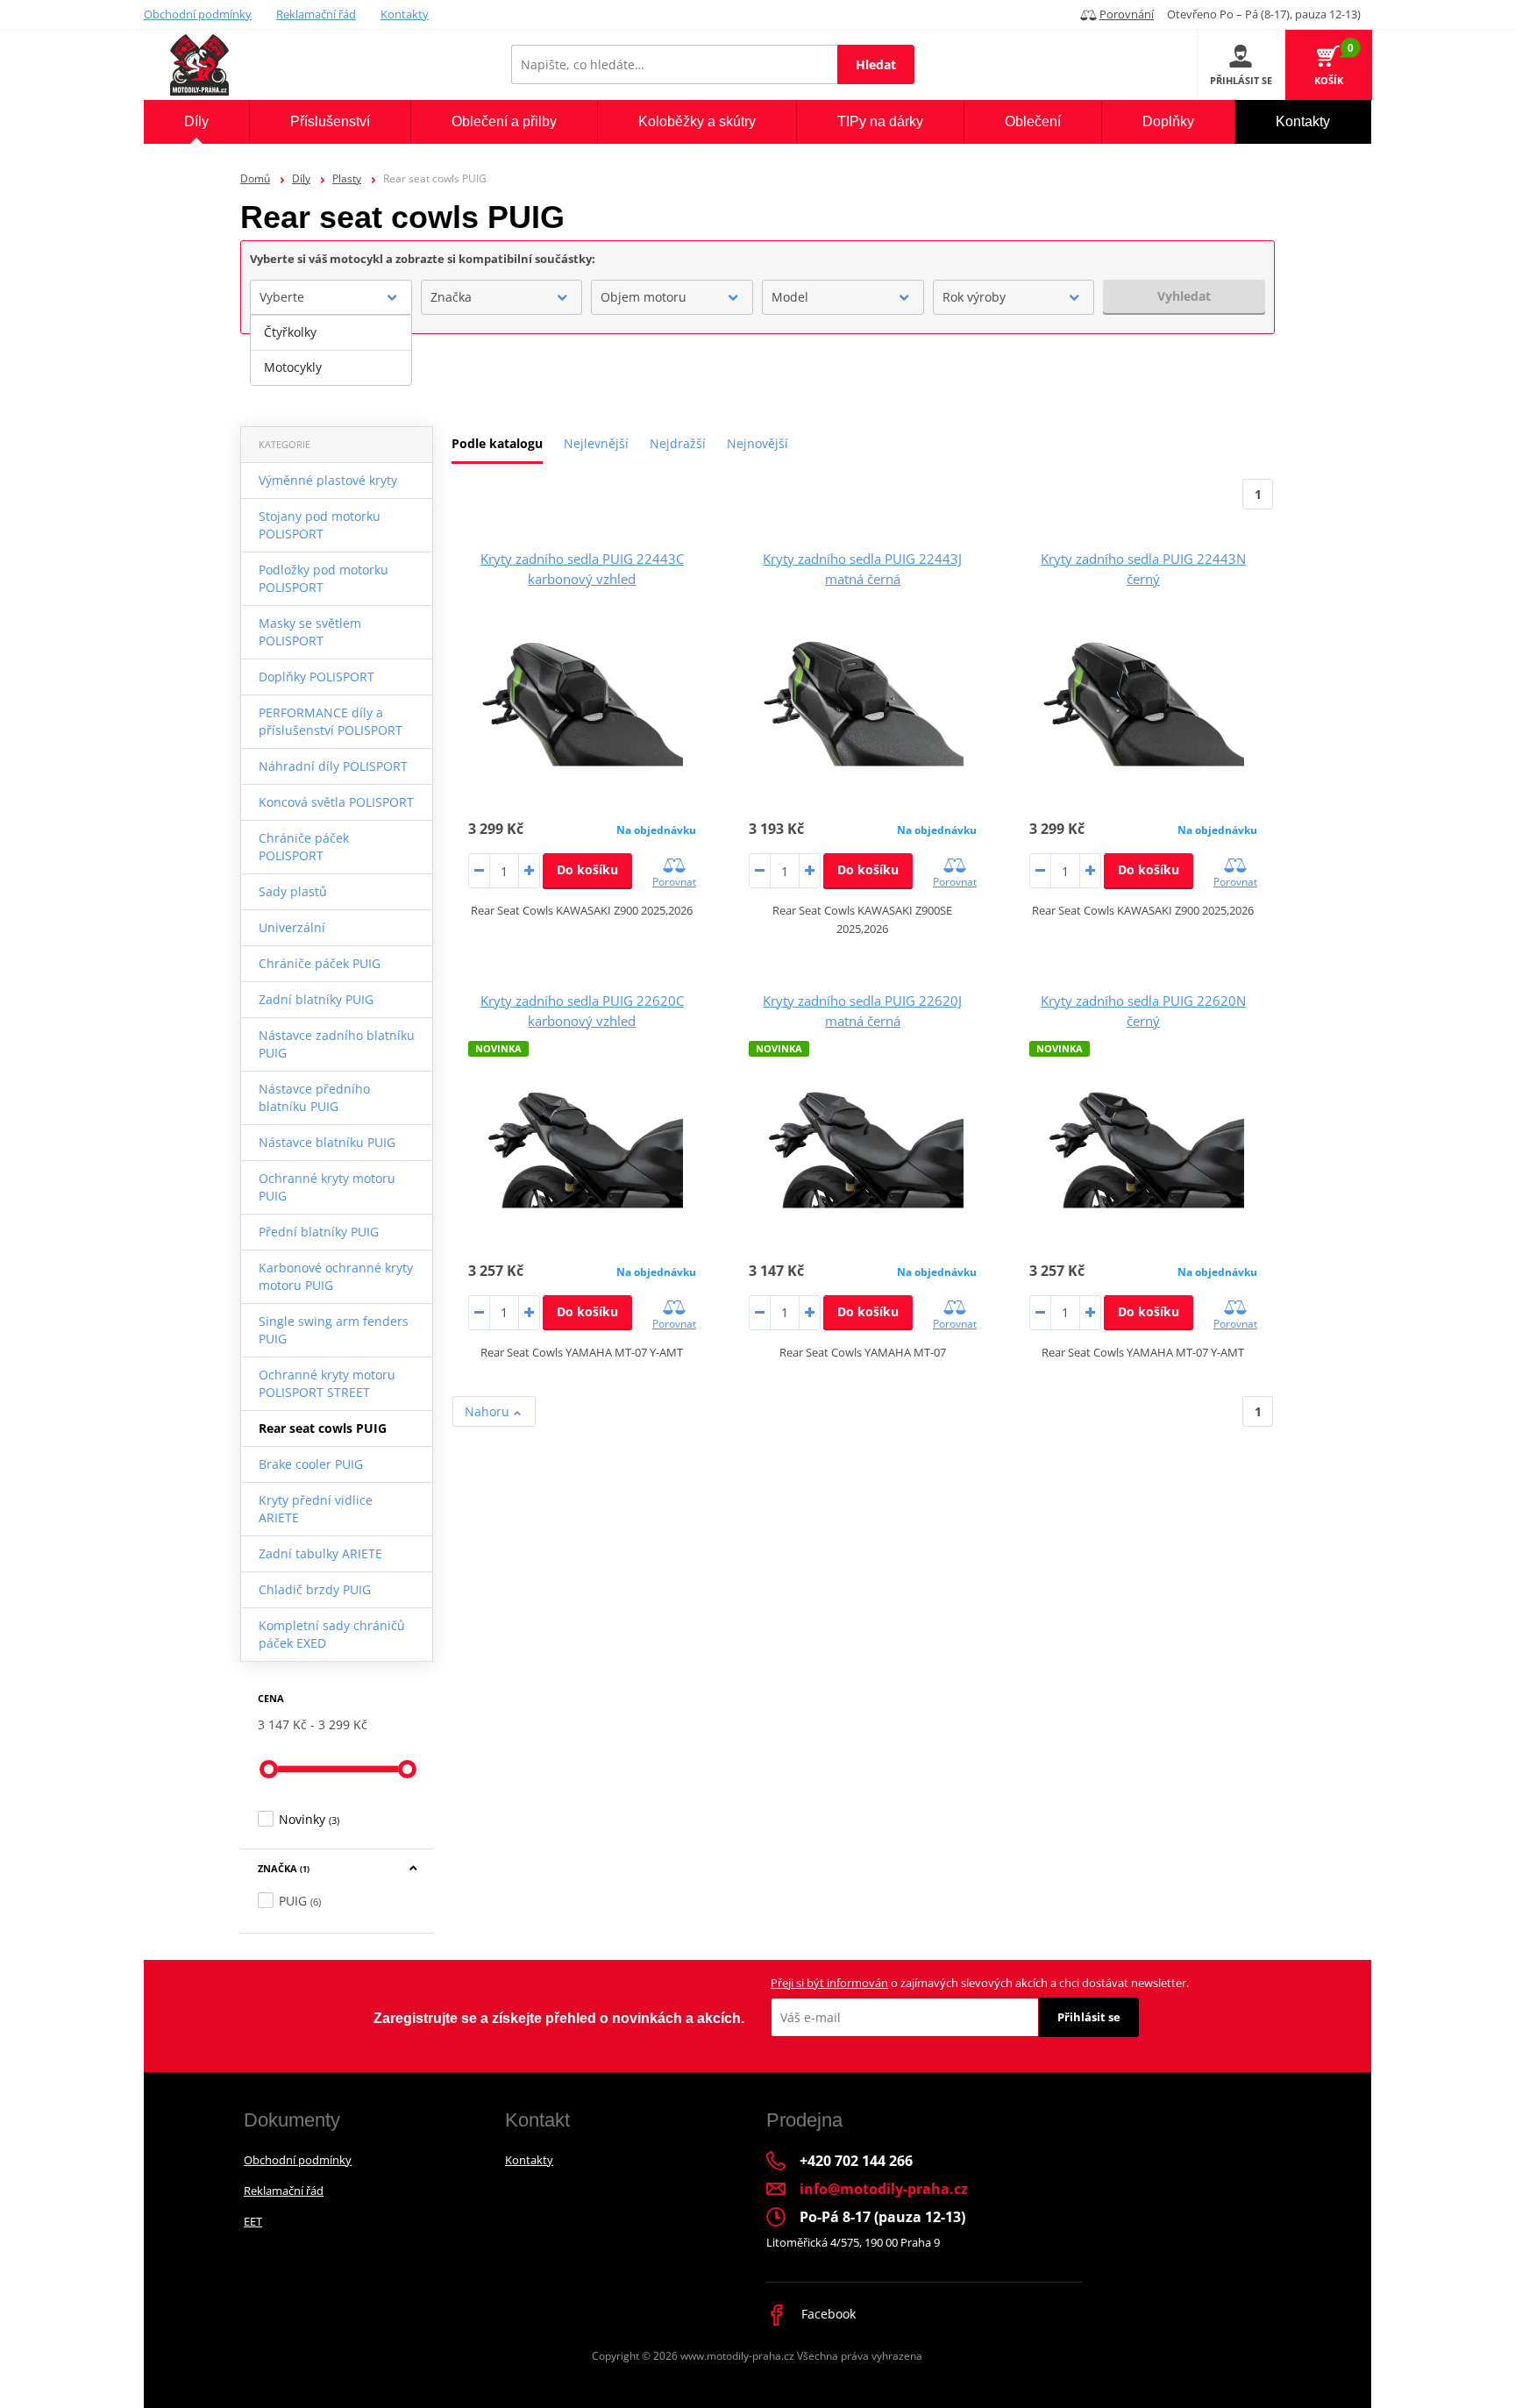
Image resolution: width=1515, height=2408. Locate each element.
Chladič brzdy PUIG (315, 1589)
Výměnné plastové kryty (328, 480)
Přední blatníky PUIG (319, 1232)
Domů (255, 178)
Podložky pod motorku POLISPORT (324, 578)
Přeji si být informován (829, 1983)
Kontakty (405, 14)
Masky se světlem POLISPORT (310, 632)
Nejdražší (678, 443)
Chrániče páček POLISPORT (304, 847)
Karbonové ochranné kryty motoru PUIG (336, 1276)
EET (253, 2221)
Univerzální (292, 927)
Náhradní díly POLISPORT (333, 766)
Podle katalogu (497, 443)
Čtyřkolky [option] (290, 332)
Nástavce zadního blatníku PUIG (337, 1044)
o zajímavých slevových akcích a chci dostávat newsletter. (980, 1983)
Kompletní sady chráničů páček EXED (332, 1634)
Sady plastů (293, 891)
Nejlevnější (596, 443)
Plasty (347, 178)
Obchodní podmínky (198, 14)
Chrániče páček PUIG (320, 963)
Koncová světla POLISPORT (336, 802)
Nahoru (489, 1411)
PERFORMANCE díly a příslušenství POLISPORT (331, 721)
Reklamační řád (316, 14)
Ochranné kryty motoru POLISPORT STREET (327, 1383)
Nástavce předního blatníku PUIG (314, 1097)
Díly (301, 178)
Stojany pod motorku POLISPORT (320, 525)
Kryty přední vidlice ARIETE (316, 1509)
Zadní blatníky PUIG (316, 999)
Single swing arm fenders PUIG (334, 1330)
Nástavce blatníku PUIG (327, 1142)
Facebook (827, 2314)
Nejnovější (757, 443)
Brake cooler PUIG (311, 1464)
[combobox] (331, 297)
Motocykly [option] (293, 367)
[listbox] (331, 350)
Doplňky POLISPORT (317, 677)
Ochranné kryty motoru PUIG (327, 1187)
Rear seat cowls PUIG (323, 1428)
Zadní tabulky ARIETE (320, 1553)
